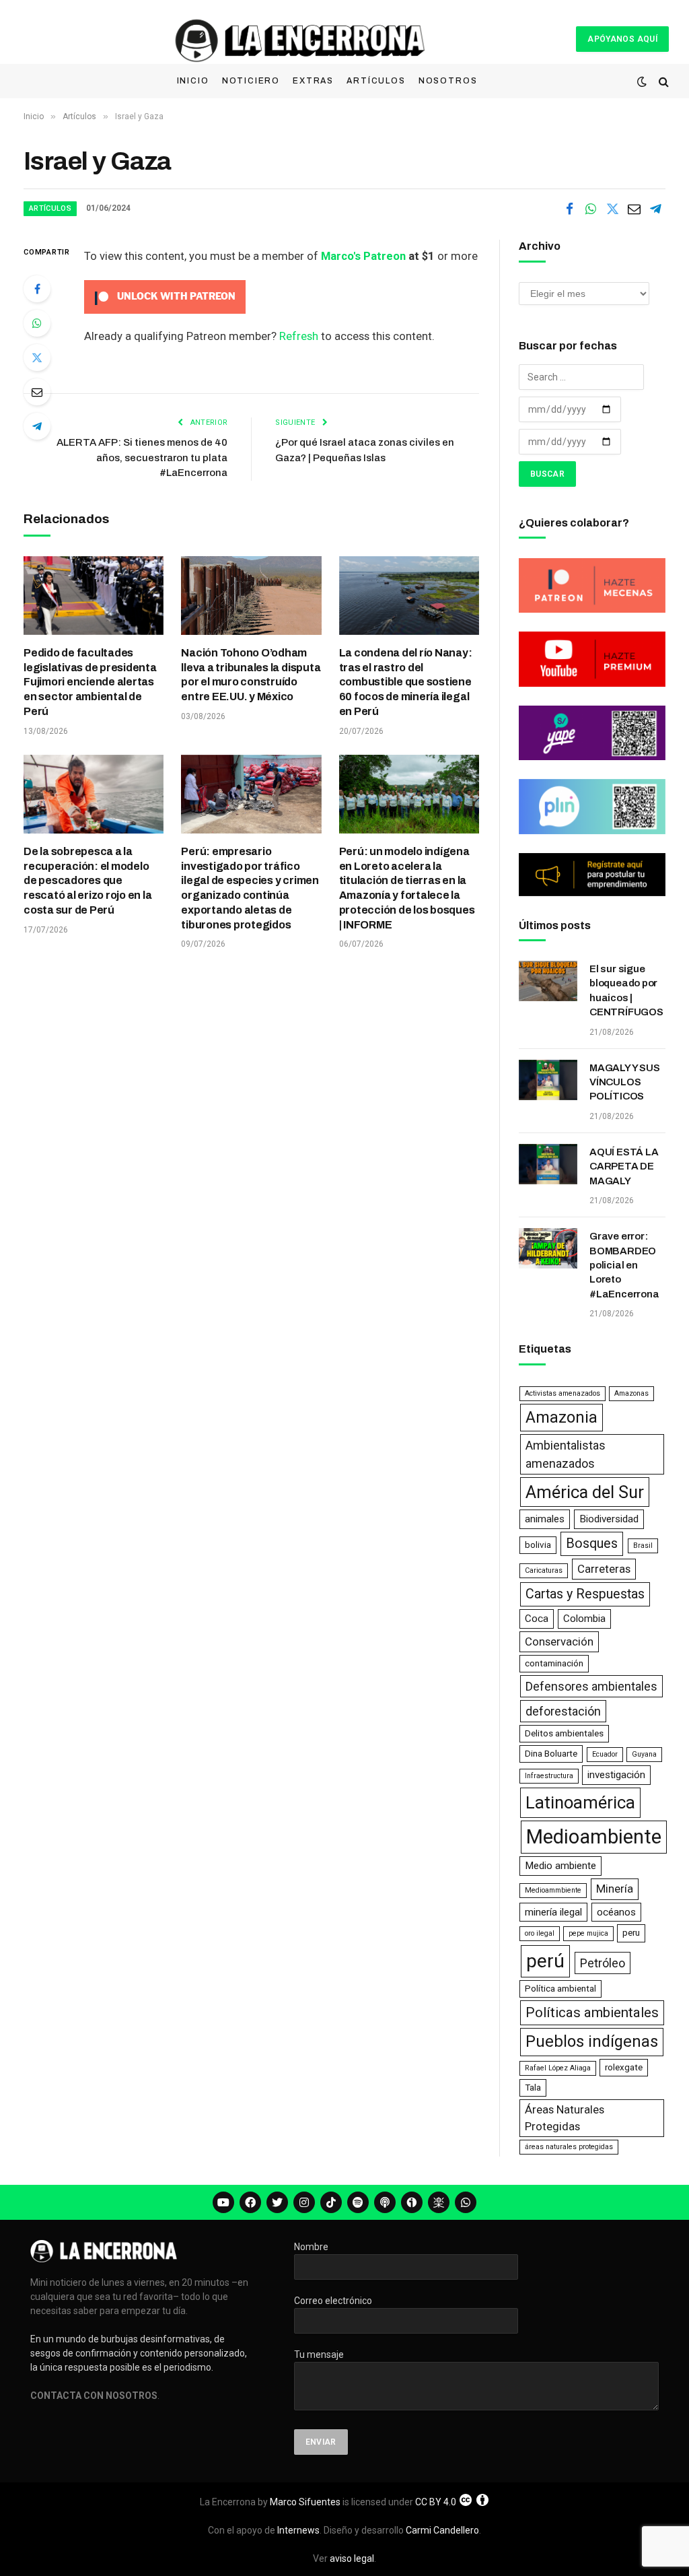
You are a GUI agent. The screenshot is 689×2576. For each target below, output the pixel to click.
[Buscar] (662, 82)
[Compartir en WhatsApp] (591, 209)
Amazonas (631, 1393)
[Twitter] (37, 358)
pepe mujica (588, 1933)
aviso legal (352, 2558)
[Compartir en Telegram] (655, 209)
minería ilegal (553, 1912)
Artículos (376, 81)
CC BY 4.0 (436, 2502)
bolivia (538, 1545)
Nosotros (448, 81)
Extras (313, 81)
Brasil (643, 1546)
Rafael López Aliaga (558, 2068)
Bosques (592, 1544)
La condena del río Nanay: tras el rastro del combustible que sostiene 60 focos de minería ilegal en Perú (406, 682)
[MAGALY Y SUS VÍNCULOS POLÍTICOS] (548, 1080)
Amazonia (561, 1417)
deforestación (563, 1711)
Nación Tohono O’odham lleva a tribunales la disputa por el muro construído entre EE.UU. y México (251, 675)
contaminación (554, 1663)
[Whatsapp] (466, 2202)
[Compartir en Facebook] (569, 209)
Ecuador (605, 1754)
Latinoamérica (580, 1802)
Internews (298, 2530)
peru (631, 1933)
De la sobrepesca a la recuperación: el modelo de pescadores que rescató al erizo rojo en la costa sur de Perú (88, 881)
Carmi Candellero (442, 2530)
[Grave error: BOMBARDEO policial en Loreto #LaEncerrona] (548, 1248)
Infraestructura (549, 1776)
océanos (616, 1912)
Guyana (644, 1754)
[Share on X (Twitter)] (612, 209)
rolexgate (624, 2067)
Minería (615, 1889)
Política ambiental (560, 1989)
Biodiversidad (609, 1519)
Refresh (299, 336)
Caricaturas (544, 1570)
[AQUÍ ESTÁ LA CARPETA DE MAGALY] (548, 1164)
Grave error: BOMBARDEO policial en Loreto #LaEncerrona (624, 1265)
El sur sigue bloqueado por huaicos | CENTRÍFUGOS (626, 990)
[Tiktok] (331, 2202)
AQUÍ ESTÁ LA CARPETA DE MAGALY (624, 1166)
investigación (616, 1775)
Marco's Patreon (363, 256)
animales (545, 1519)
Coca (537, 1619)
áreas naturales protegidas (569, 2147)
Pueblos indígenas (592, 2041)
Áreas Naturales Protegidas (565, 2118)
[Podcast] (385, 2202)
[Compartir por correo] (634, 209)
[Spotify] (358, 2202)
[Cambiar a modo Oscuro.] (642, 81)
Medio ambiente (560, 1866)
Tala (533, 2088)
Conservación (559, 1641)
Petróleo (603, 1963)
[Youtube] (223, 2202)
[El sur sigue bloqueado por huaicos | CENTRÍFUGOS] (548, 981)
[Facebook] (37, 289)
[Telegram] (37, 426)
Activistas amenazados (563, 1393)
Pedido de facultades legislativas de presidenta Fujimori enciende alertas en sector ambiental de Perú (90, 682)
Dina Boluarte (551, 1754)
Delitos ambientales (564, 1733)
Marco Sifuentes (305, 2502)
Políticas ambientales (592, 2012)
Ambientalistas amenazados (566, 1454)
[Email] (37, 392)
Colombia (584, 1619)
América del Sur (585, 1492)
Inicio (193, 81)
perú (545, 1961)
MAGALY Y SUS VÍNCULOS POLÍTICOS (624, 1082)
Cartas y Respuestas (585, 1594)
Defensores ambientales (591, 1686)
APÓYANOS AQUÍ (622, 39)
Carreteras (604, 1569)
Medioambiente (594, 1837)
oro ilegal (540, 1933)
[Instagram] (304, 2202)
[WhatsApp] (37, 323)
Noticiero (251, 81)
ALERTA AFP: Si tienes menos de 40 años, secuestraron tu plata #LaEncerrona (142, 457)
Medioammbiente (553, 1890)
